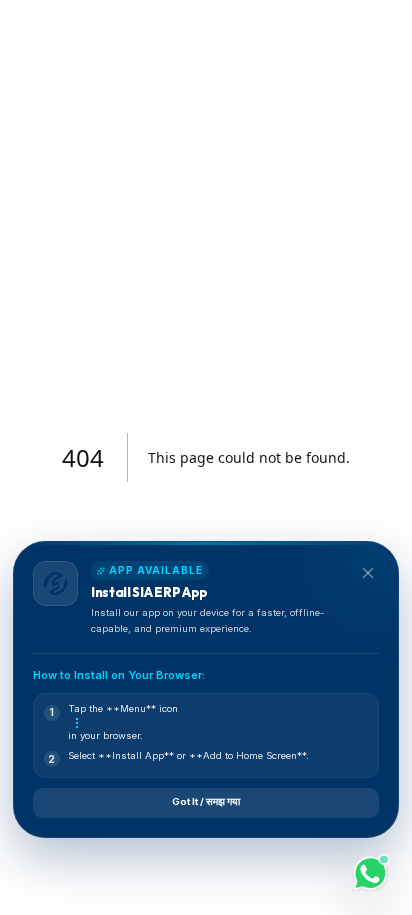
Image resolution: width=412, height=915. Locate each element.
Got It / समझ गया (206, 801)
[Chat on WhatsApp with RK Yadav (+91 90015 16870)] (370, 873)
